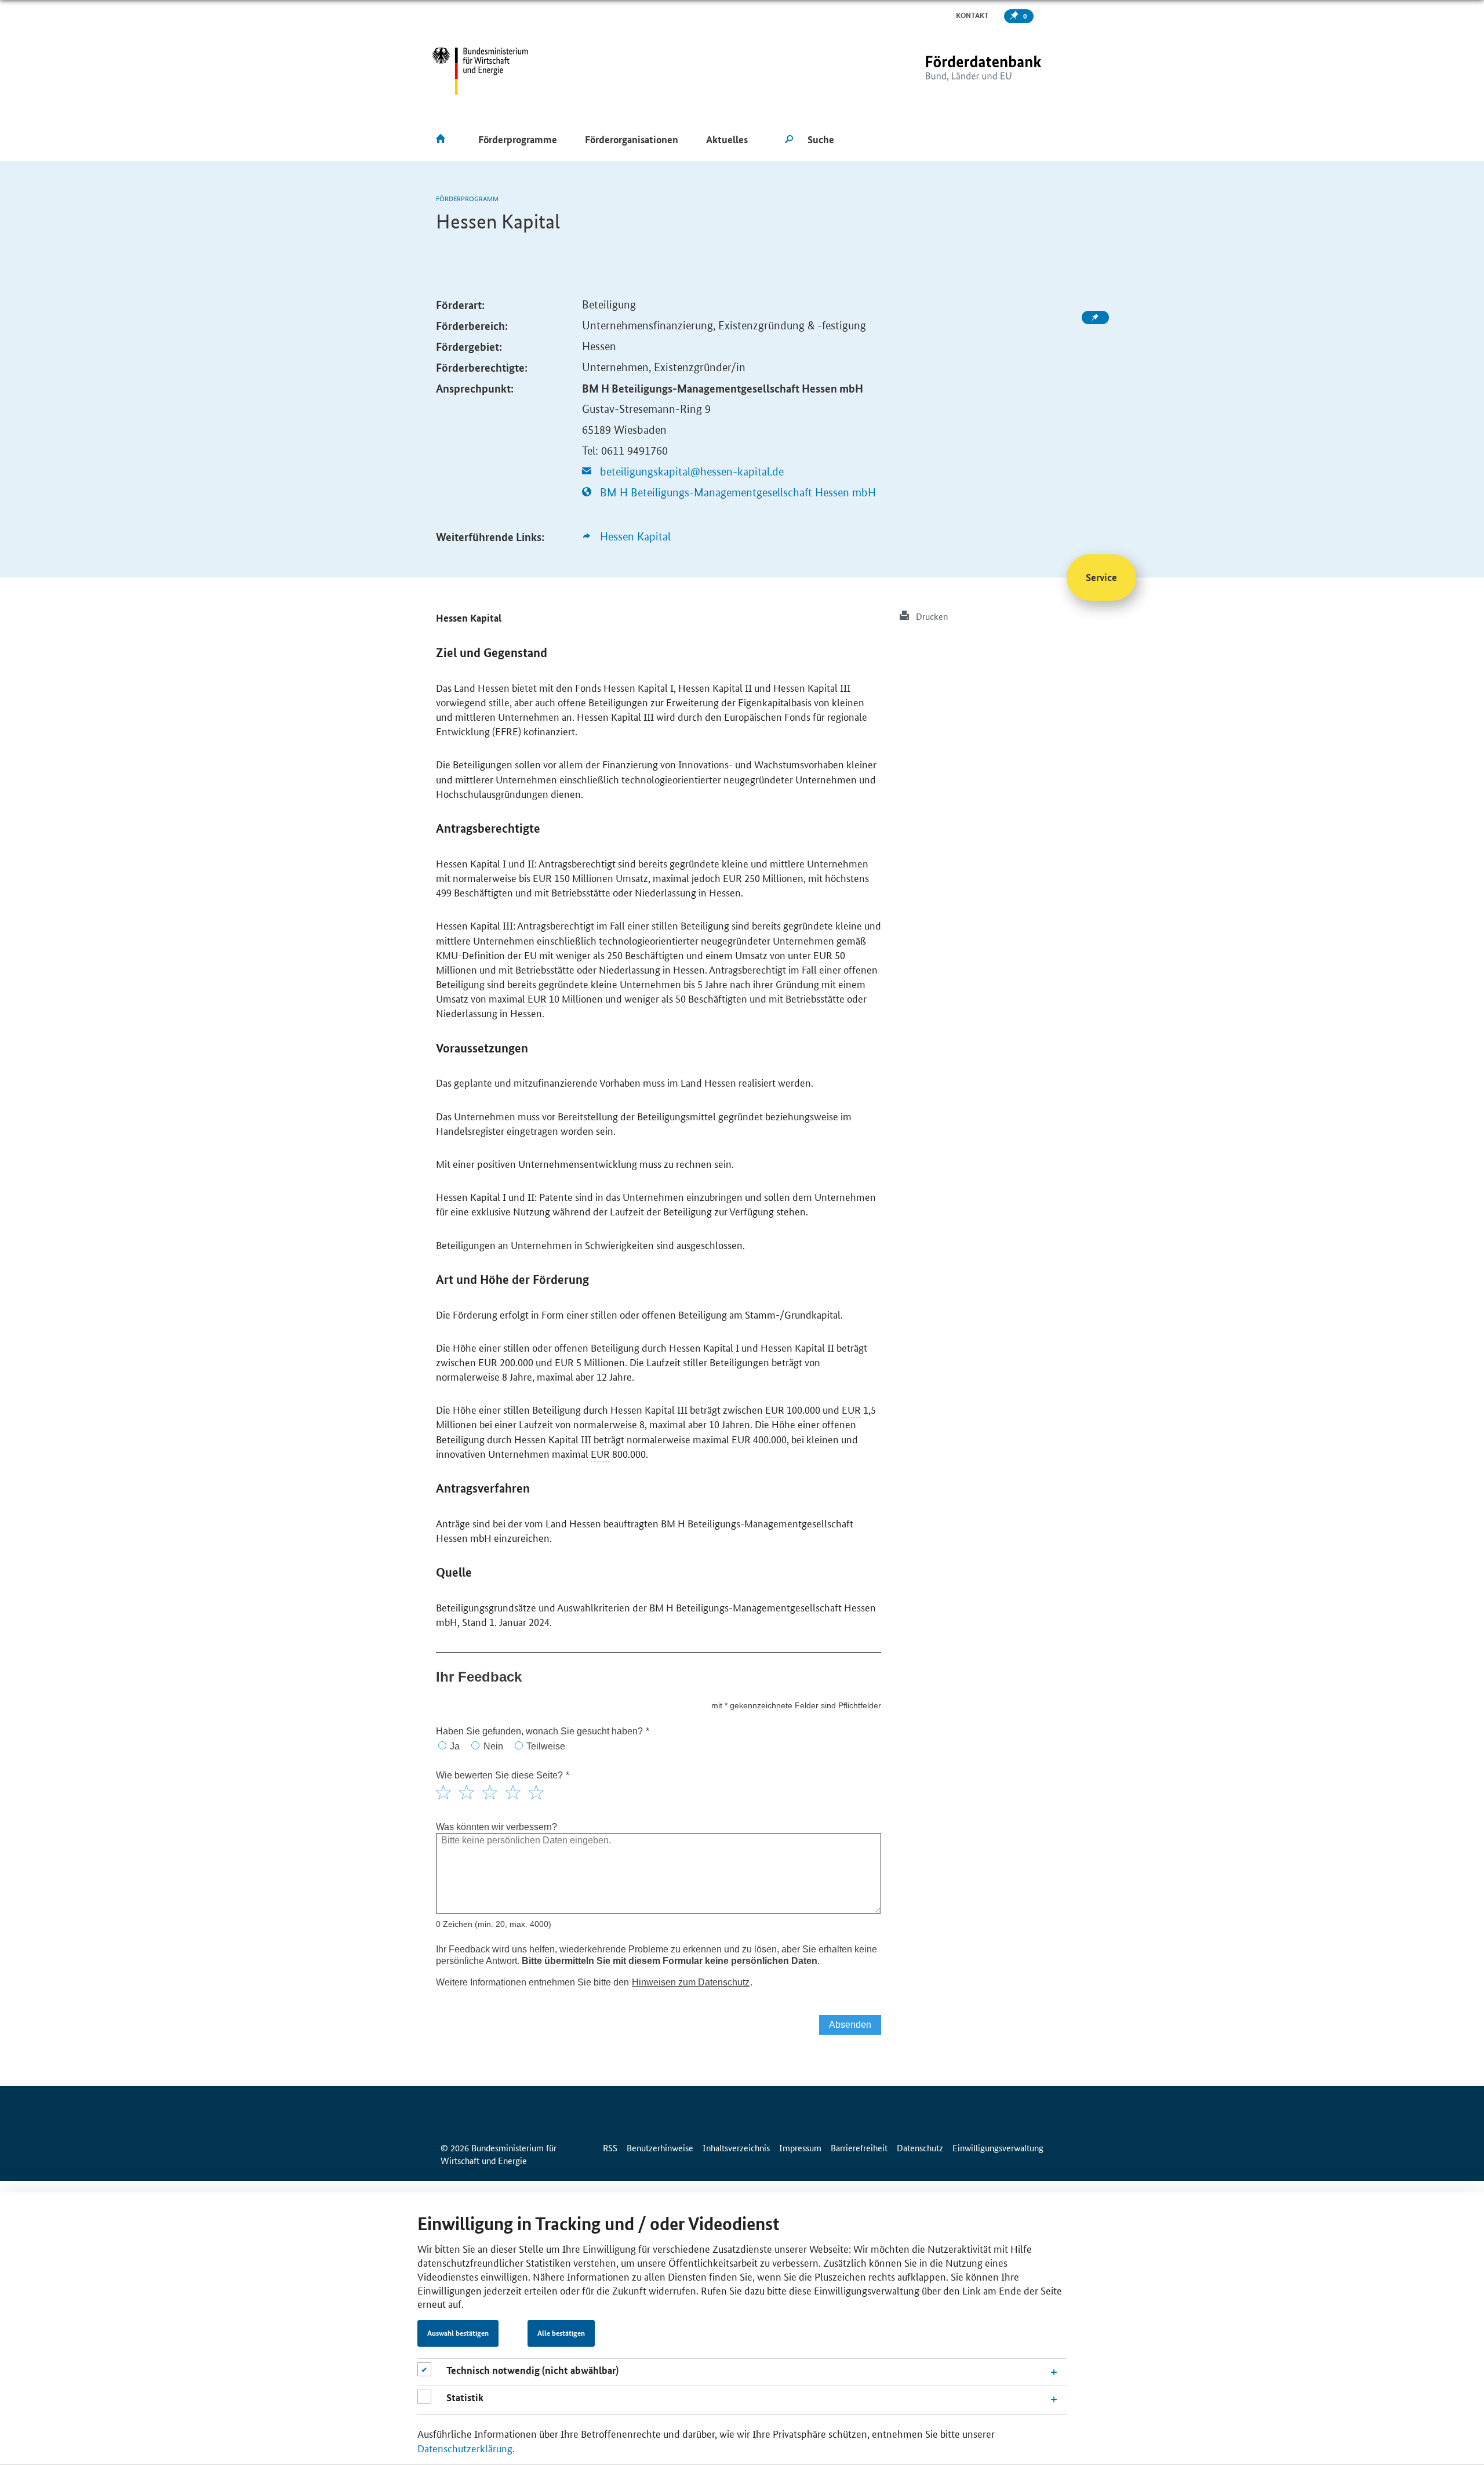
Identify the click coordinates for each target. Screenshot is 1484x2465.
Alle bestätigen (561, 2333)
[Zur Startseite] (959, 71)
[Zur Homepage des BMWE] (480, 71)
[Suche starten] (789, 140)
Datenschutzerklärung (465, 2448)
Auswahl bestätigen (458, 2333)
